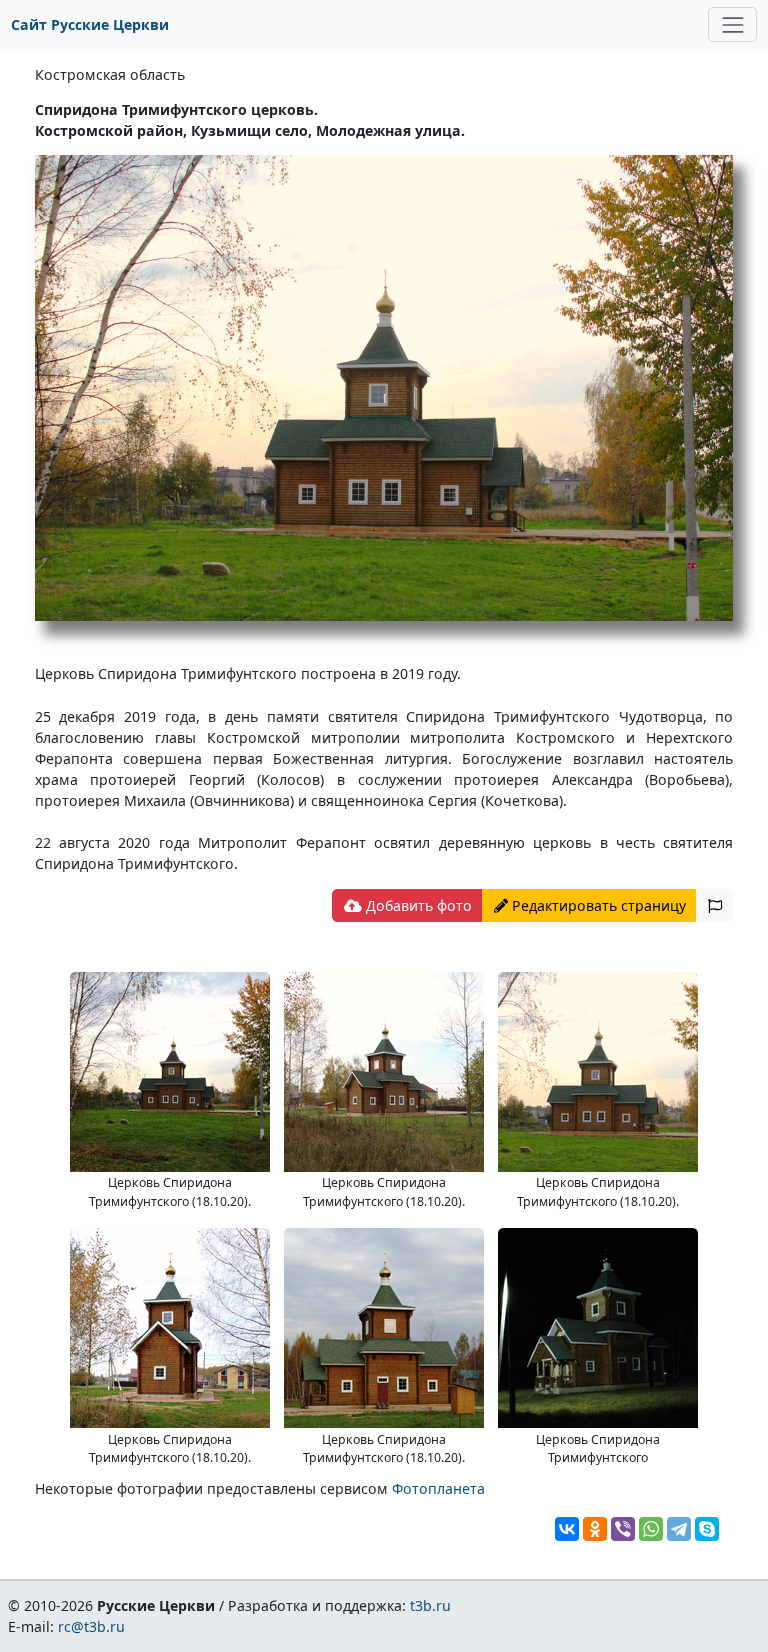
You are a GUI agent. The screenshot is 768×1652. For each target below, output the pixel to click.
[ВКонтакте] (567, 1529)
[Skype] (707, 1529)
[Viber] (623, 1529)
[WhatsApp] (651, 1529)
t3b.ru (430, 1605)
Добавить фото (417, 905)
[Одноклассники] (595, 1529)
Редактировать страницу (597, 905)
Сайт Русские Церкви (90, 24)
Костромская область (110, 74)
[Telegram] (679, 1529)
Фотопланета (438, 1488)
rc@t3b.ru (91, 1626)
